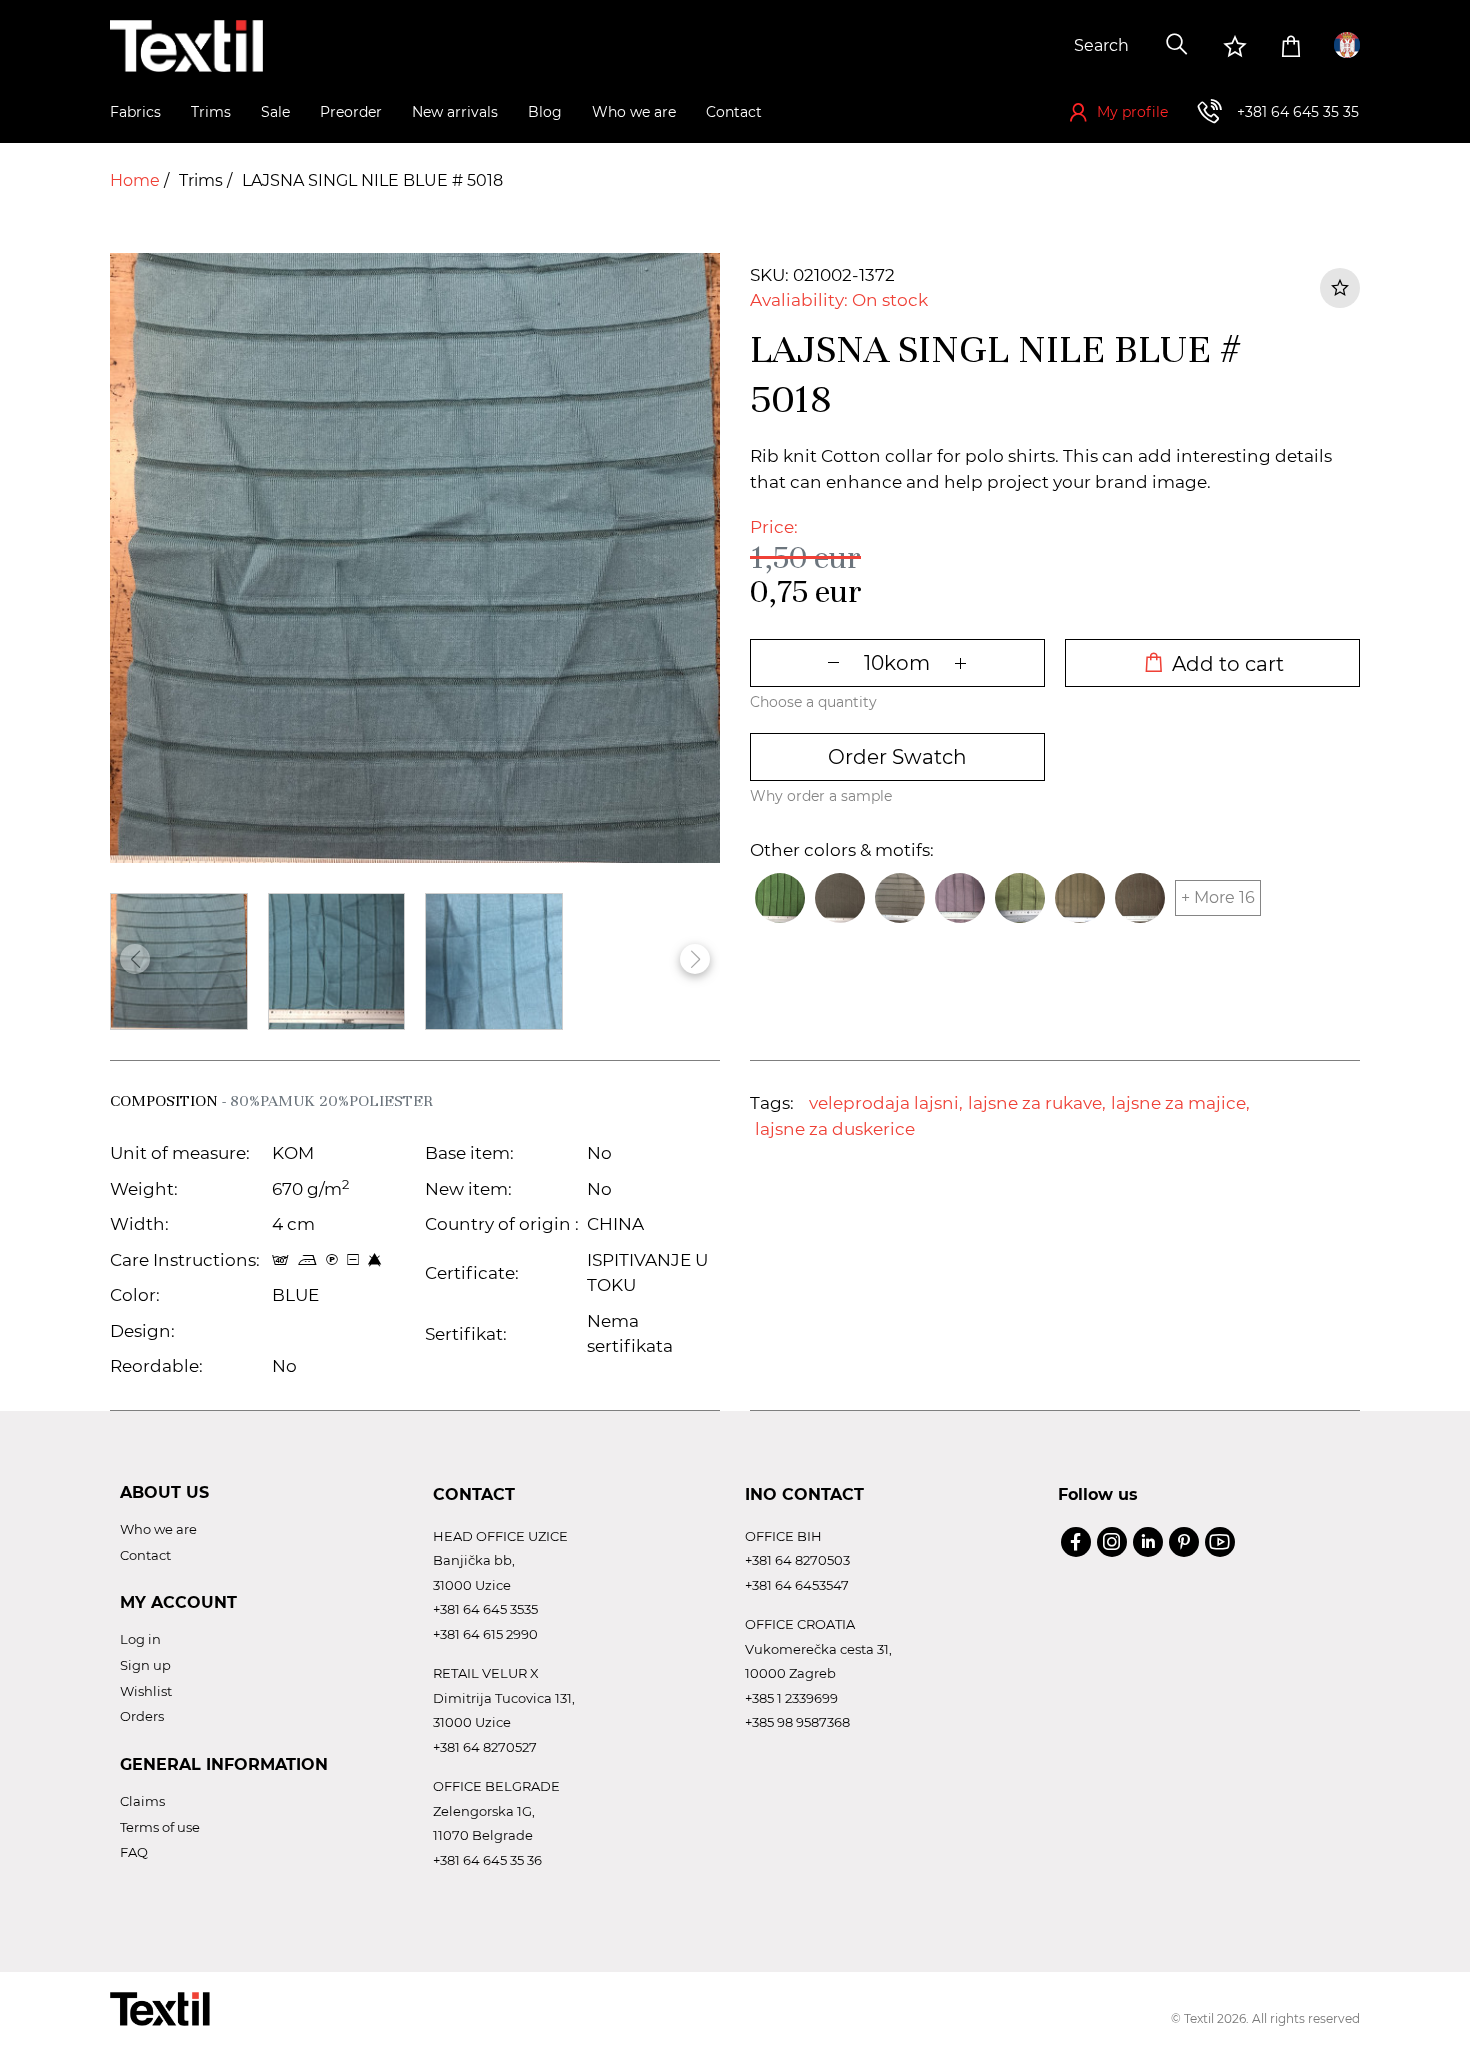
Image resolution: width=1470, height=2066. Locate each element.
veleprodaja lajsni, (886, 1103)
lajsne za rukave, (1037, 1103)
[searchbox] (1002, 46)
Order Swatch (897, 757)
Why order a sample (821, 796)
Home (137, 180)
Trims (203, 180)
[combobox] (1002, 46)
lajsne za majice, (1180, 1103)
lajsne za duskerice (835, 1129)
